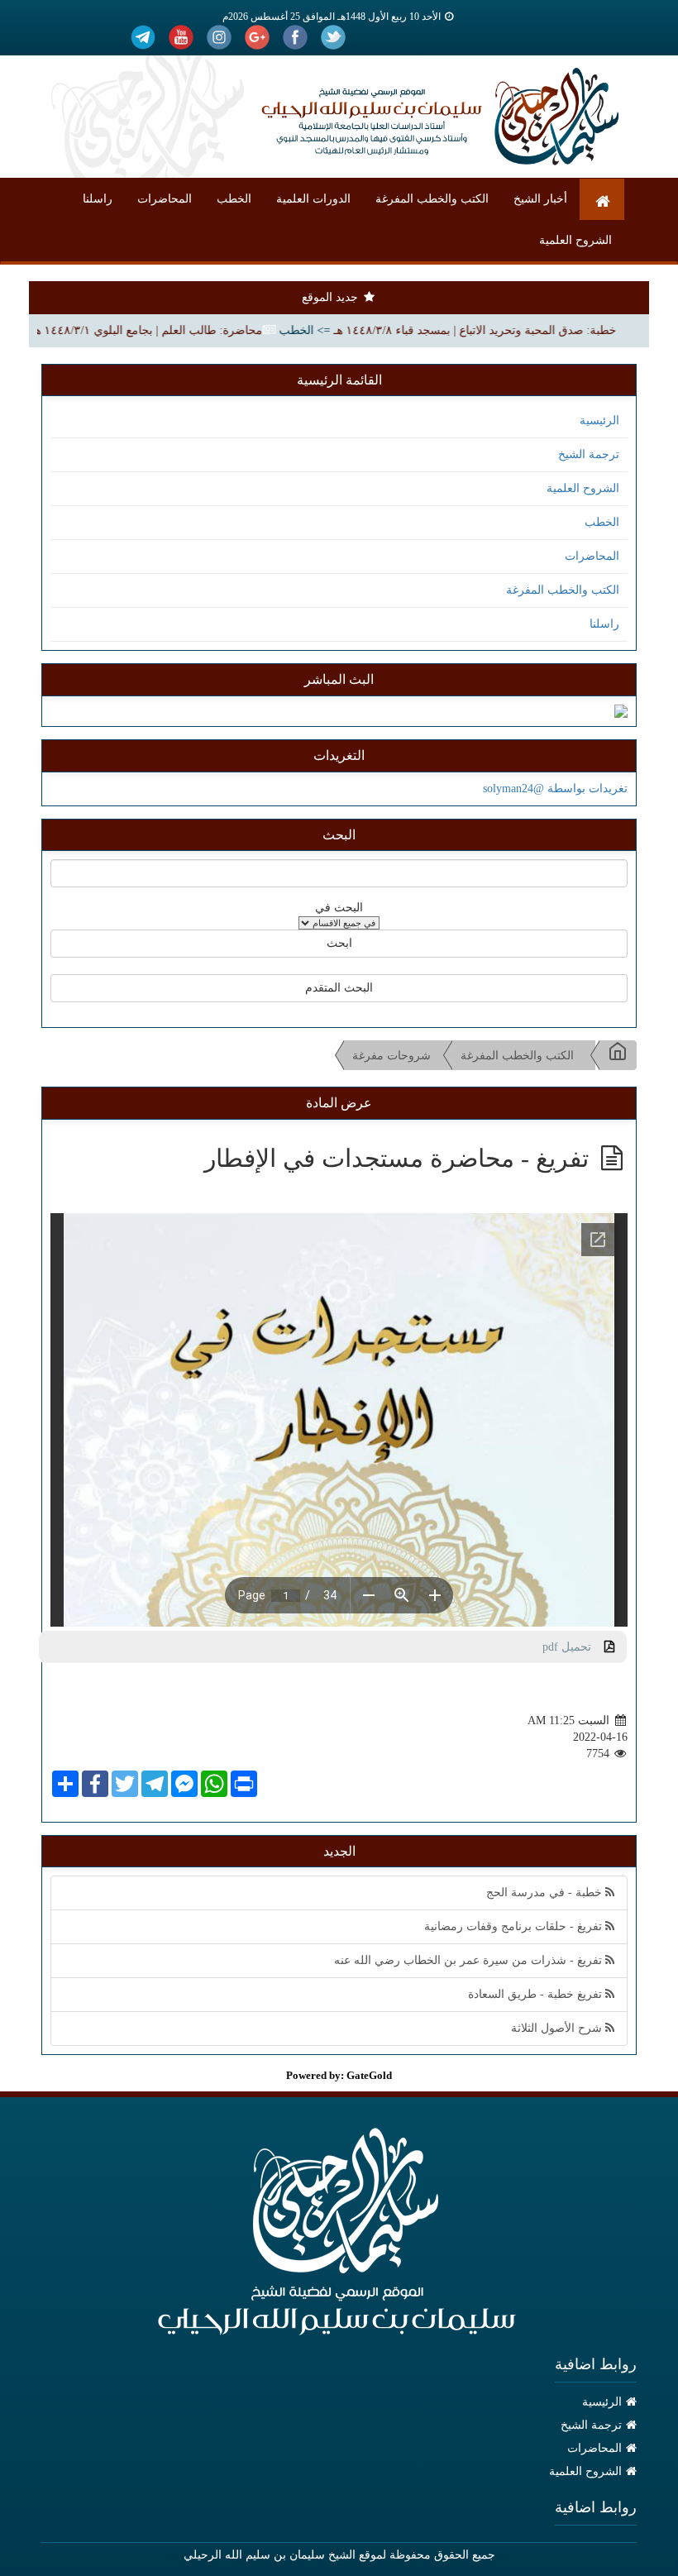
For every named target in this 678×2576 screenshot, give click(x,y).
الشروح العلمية (575, 240)
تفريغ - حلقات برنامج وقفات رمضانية (515, 1926)
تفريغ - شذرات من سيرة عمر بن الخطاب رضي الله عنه (470, 1960)
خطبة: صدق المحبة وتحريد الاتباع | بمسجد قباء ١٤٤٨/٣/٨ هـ (508, 330)
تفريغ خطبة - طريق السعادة (537, 1994)
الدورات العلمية (313, 199)
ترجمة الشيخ (589, 454)
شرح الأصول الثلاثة (558, 2028)
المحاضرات (165, 199)
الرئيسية (599, 421)
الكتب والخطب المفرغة (432, 199)
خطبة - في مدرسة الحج (546, 1893)
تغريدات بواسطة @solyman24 (555, 789)
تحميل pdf (573, 1647)
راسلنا (98, 199)
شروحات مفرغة (392, 1056)
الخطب (234, 199)
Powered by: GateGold (339, 2075)
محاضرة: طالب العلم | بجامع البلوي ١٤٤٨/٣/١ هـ (180, 330)
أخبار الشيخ (540, 199)
